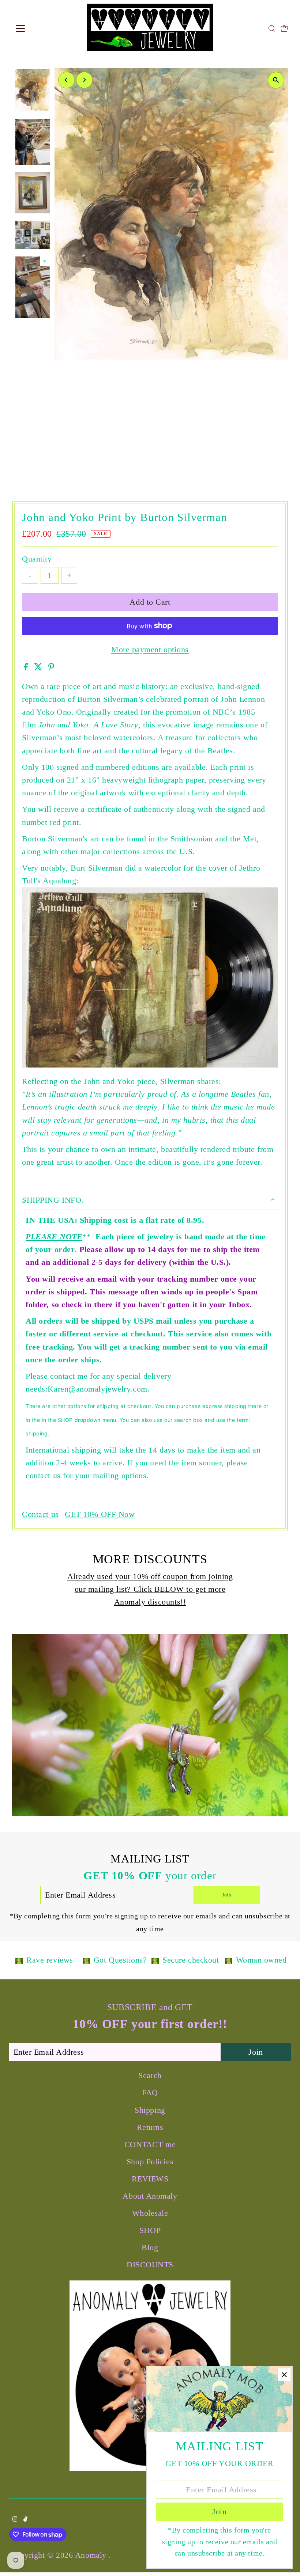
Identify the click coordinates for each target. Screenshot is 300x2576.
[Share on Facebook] (27, 668)
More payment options (150, 649)
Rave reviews (50, 1960)
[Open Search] (272, 28)
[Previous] (66, 80)
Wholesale (150, 2213)
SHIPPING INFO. (53, 1200)
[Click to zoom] (276, 80)
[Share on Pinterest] (51, 668)
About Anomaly (150, 2196)
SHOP (150, 2230)
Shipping (150, 2110)
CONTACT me (150, 2144)
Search (150, 2075)
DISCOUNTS (150, 2265)
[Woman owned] (229, 1960)
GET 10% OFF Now (100, 1514)
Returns (150, 2127)
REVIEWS (150, 2179)
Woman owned (261, 1960)
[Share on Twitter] (40, 668)
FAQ (150, 2092)
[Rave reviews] (19, 1960)
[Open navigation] (45, 28)
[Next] (84, 80)
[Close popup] (284, 2375)
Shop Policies (150, 2162)
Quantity (37, 559)
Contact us (40, 1514)
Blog (150, 2247)
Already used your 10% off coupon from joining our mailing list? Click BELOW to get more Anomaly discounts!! (150, 1589)
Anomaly (92, 2555)
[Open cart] (284, 28)
